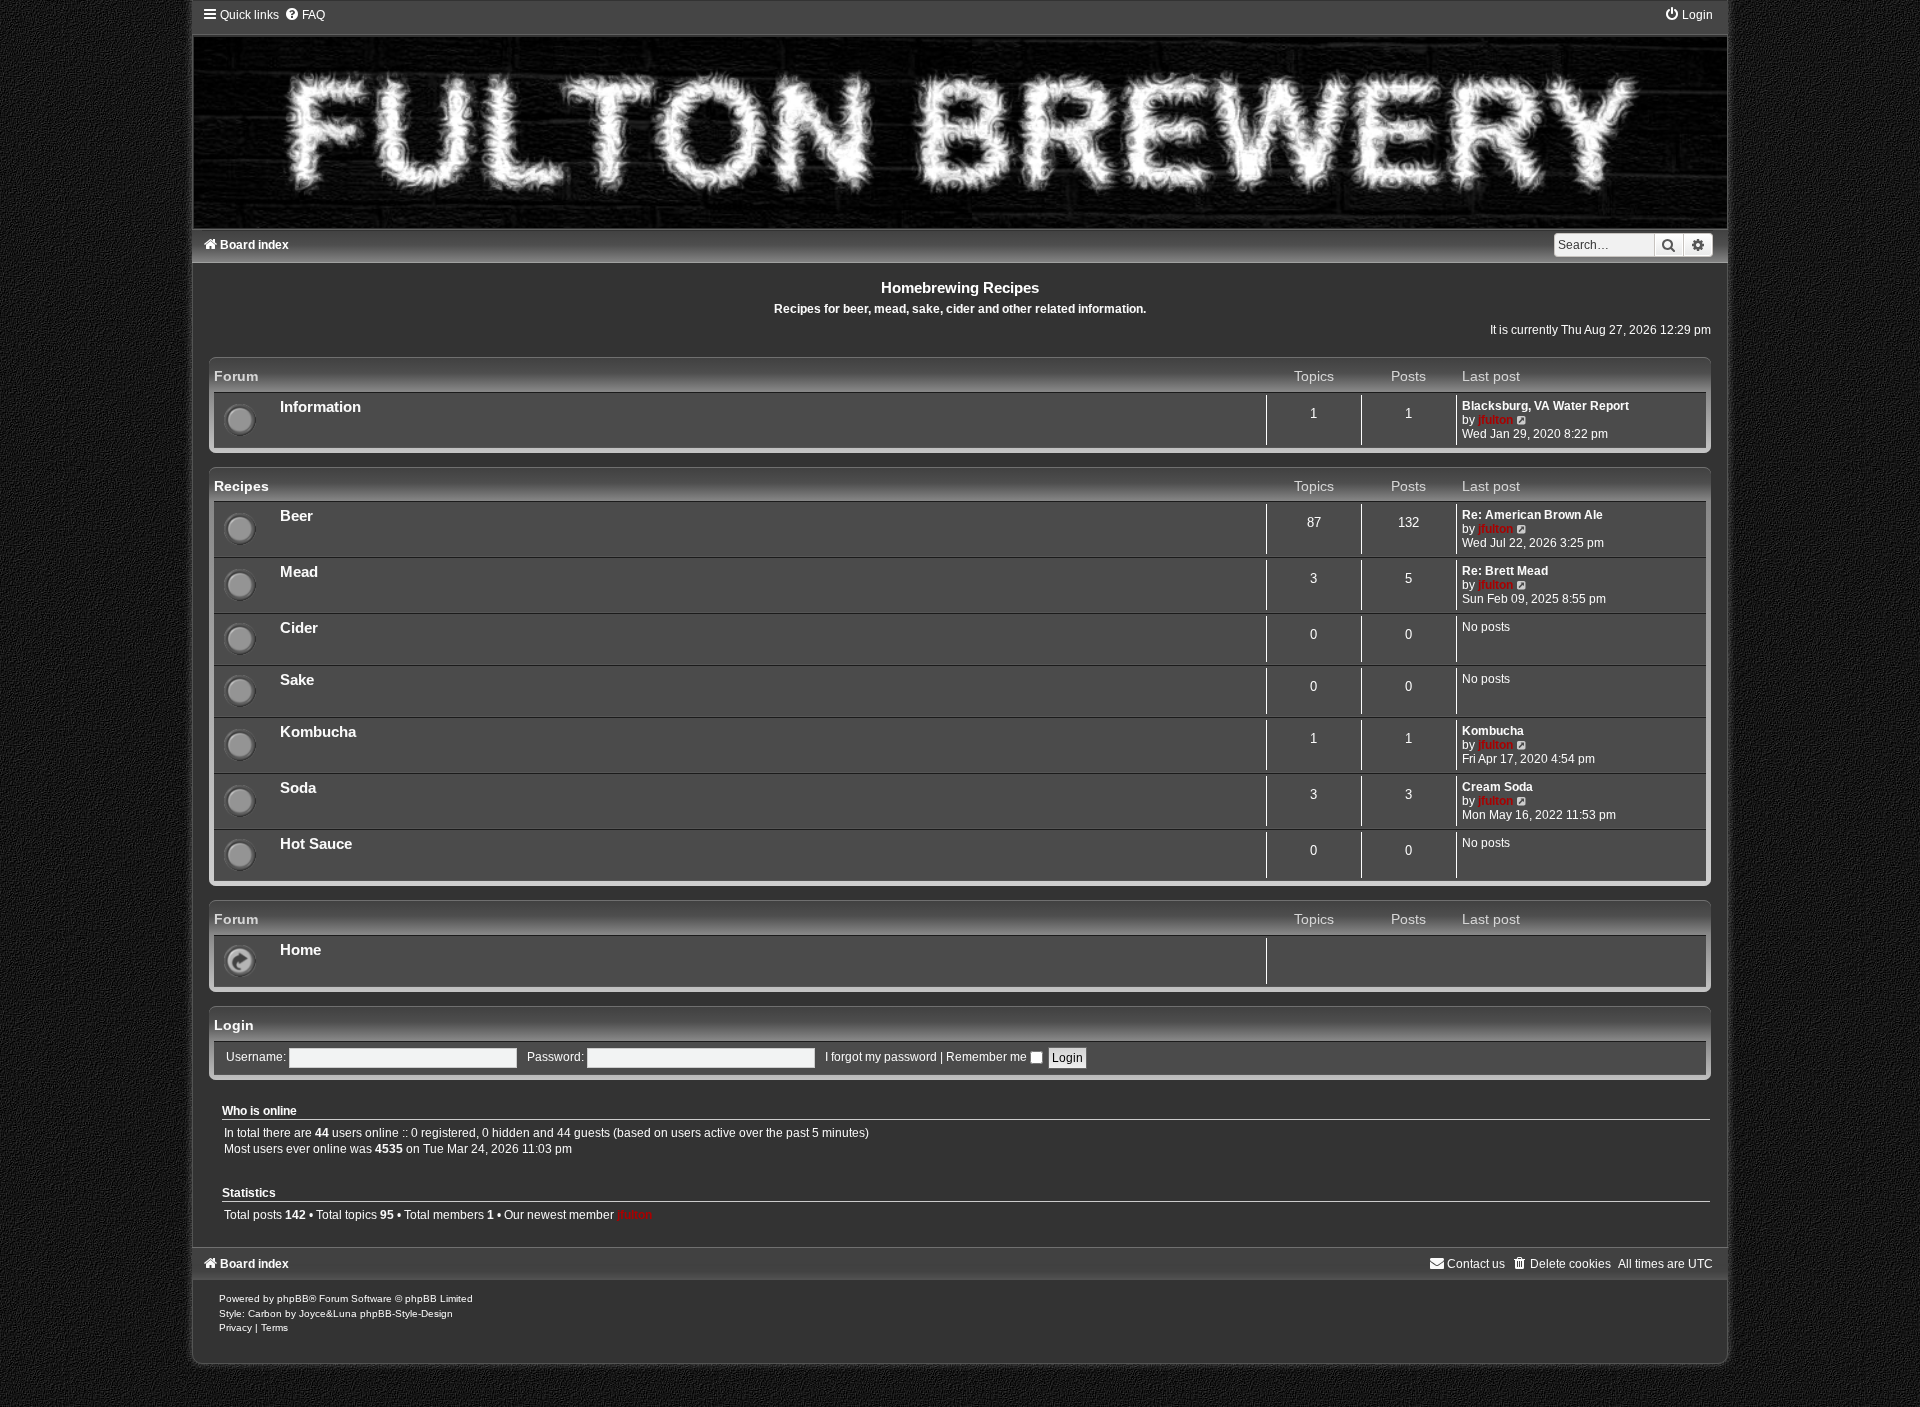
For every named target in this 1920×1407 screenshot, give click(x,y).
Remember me (988, 1057)
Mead (299, 572)
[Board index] (959, 117)
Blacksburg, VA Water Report (1545, 406)
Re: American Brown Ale (1532, 515)
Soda (298, 788)
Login (234, 1025)
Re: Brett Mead (1505, 571)
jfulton (1495, 420)
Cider (299, 628)
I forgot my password (881, 1057)
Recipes (241, 486)
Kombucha (318, 732)
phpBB (293, 1298)
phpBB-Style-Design (406, 1313)
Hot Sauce (316, 844)
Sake (297, 680)
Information (320, 407)
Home (300, 950)
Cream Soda (1497, 787)
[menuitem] (304, 15)
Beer (296, 516)
